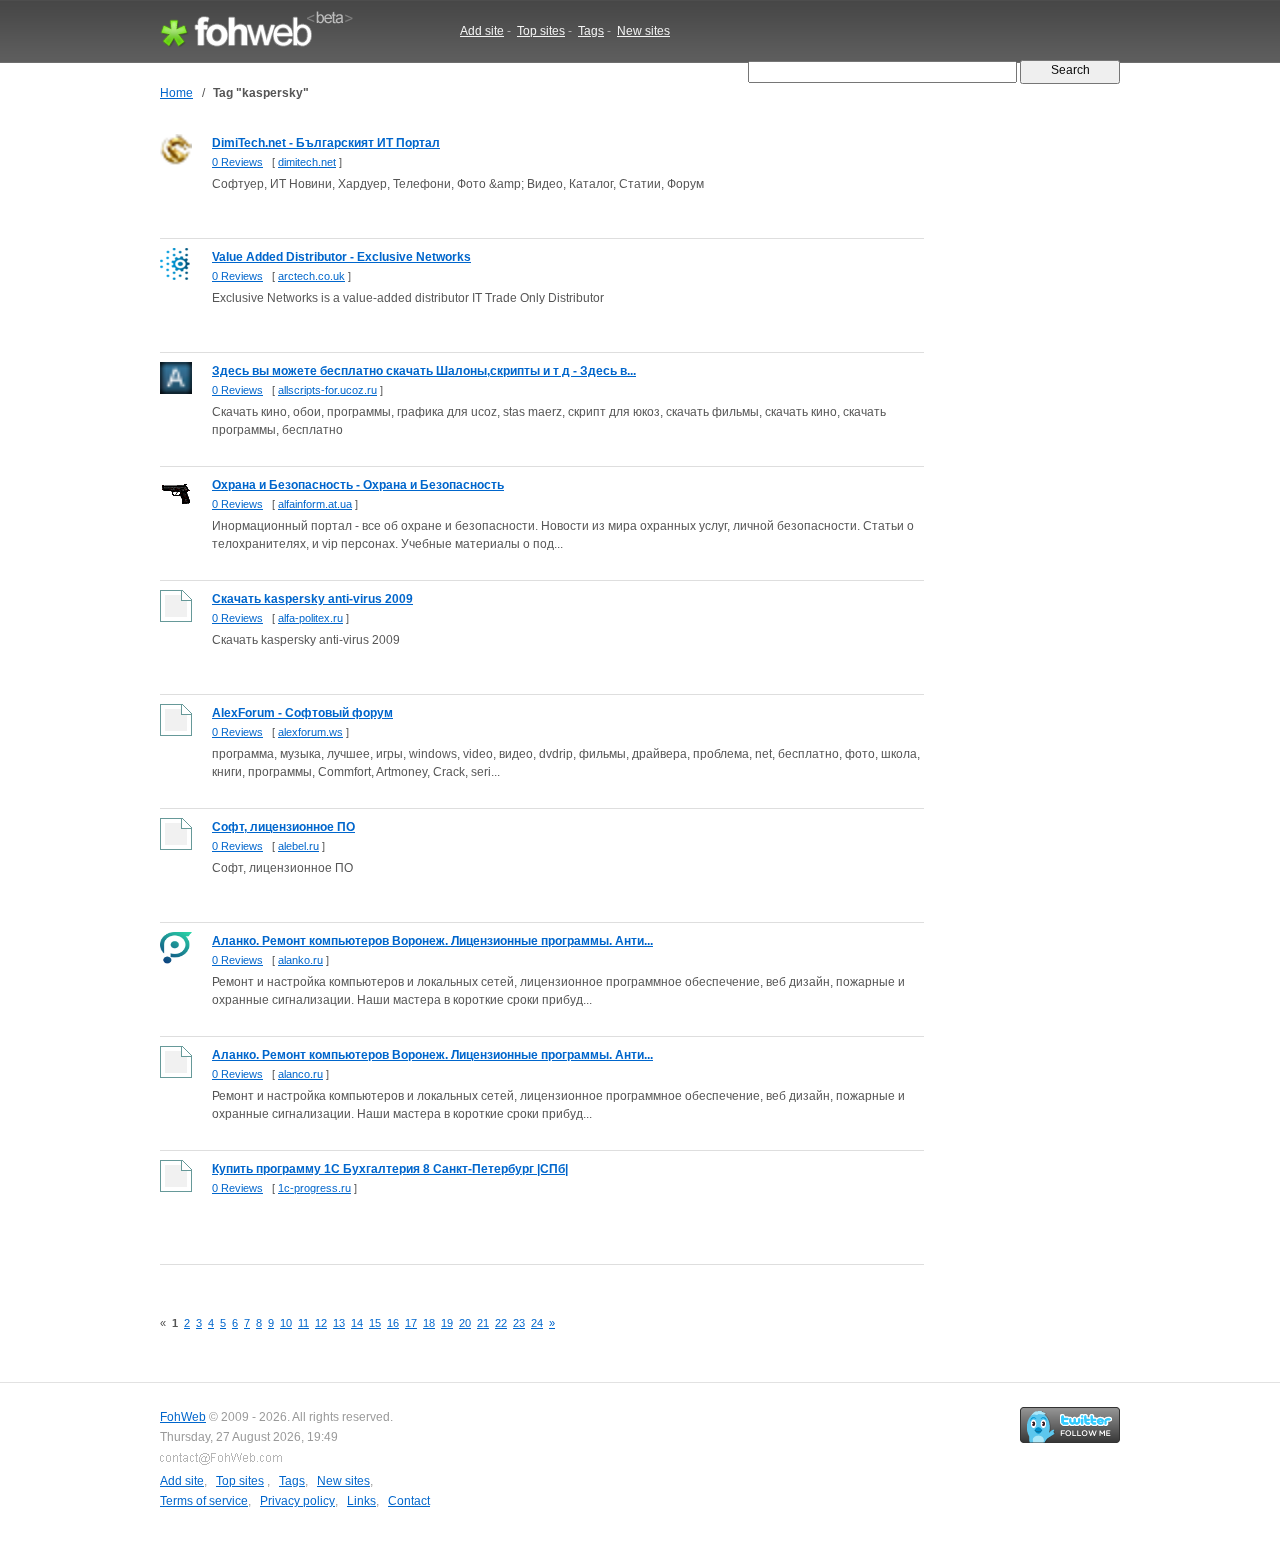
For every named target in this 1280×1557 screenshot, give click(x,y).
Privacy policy (297, 1501)
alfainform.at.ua (315, 504)
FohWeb (183, 1417)
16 (393, 1323)
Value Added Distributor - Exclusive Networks (341, 257)
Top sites (541, 31)
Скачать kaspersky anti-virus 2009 (312, 599)
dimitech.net (307, 162)
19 (447, 1323)
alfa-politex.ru (310, 618)
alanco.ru (300, 1074)
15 (375, 1323)
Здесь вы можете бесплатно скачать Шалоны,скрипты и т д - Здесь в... (424, 371)
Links (361, 1501)
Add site (482, 31)
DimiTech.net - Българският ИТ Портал (326, 143)
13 (339, 1323)
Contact (409, 1501)
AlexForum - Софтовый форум (302, 713)
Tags (591, 31)
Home (176, 93)
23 (519, 1323)
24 (537, 1323)
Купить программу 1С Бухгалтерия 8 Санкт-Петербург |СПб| (390, 1169)
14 (357, 1323)
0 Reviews (237, 162)
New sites (643, 31)
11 (303, 1323)
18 (429, 1323)
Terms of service (204, 1501)
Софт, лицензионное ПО (283, 827)
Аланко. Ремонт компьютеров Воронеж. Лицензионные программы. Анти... (432, 941)
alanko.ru (300, 960)
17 (411, 1323)
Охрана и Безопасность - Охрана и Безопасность (358, 485)
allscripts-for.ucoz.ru (327, 390)
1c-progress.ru (314, 1188)
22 (501, 1323)
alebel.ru (298, 846)
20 (465, 1323)
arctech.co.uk (311, 276)
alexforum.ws (310, 732)
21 (483, 1323)
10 (286, 1323)
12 (321, 1323)
